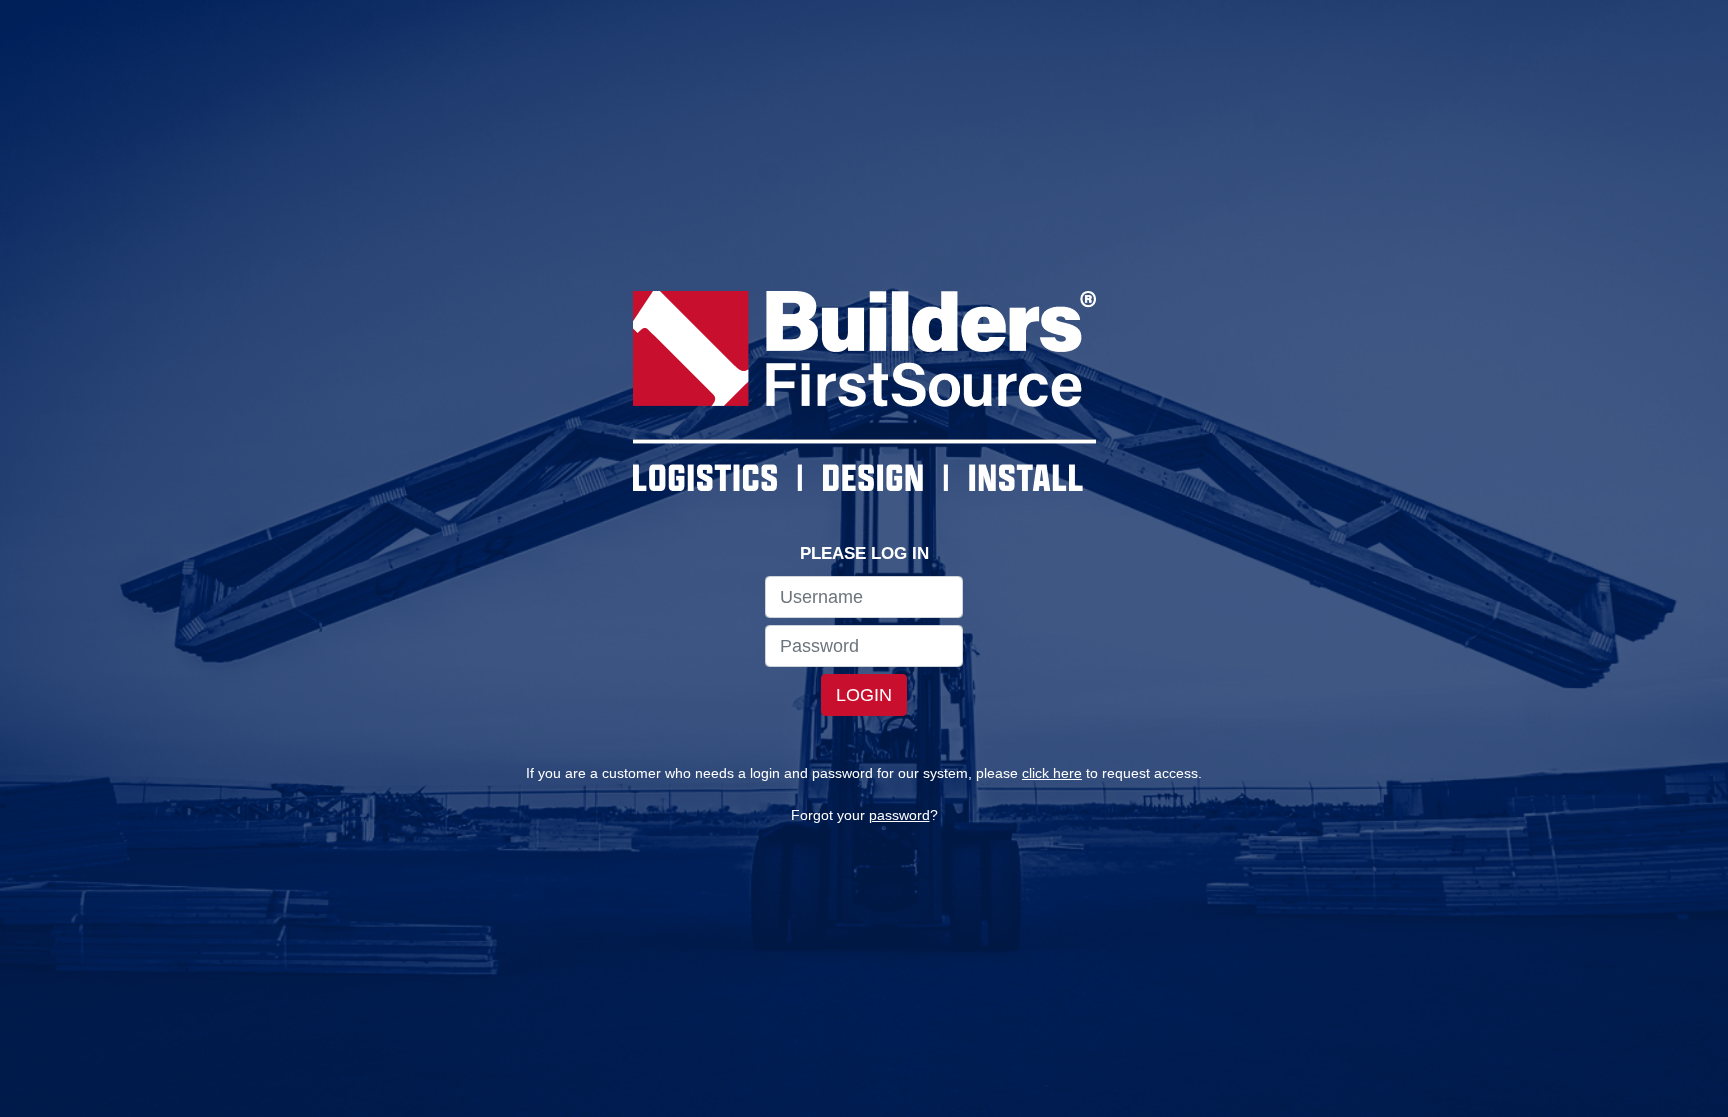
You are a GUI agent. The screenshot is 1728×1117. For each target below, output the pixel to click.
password (899, 815)
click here (1052, 773)
